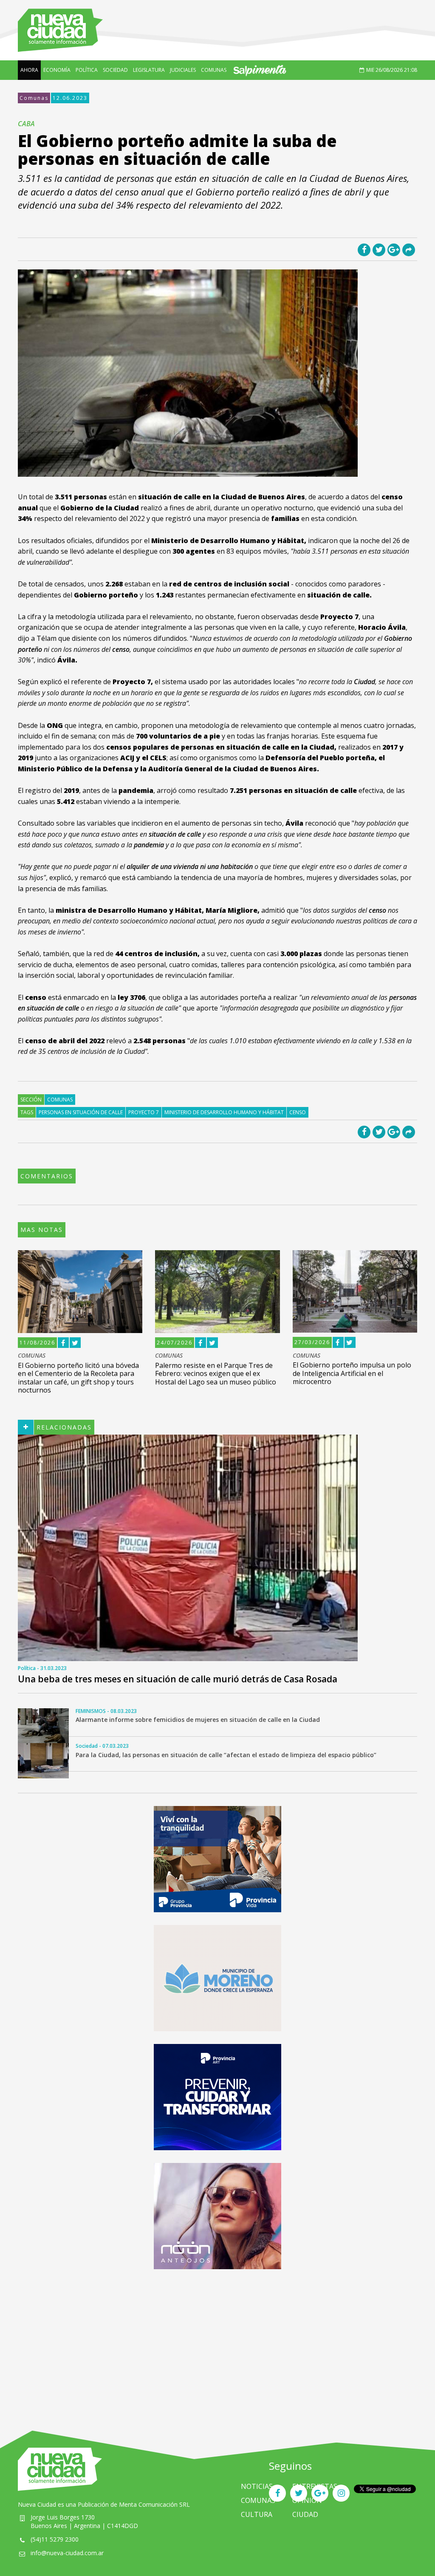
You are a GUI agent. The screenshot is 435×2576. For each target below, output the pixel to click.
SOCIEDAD (115, 70)
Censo (298, 1112)
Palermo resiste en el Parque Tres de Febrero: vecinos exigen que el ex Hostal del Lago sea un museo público (216, 1373)
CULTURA (257, 2514)
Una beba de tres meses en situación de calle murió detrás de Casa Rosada (178, 1679)
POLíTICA (87, 70)
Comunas (34, 98)
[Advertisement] (217, 2341)
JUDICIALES (183, 70)
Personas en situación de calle (81, 1112)
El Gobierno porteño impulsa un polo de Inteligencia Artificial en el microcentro (352, 1373)
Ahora (29, 70)
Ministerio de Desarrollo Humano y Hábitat (224, 1112)
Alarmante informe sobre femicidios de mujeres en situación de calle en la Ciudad (198, 1720)
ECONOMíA (57, 70)
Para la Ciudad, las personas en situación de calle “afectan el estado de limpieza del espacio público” (226, 1755)
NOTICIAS (257, 2486)
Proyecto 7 (144, 1112)
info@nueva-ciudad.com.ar (67, 2553)
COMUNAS (214, 70)
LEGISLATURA (149, 70)
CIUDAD (305, 2514)
